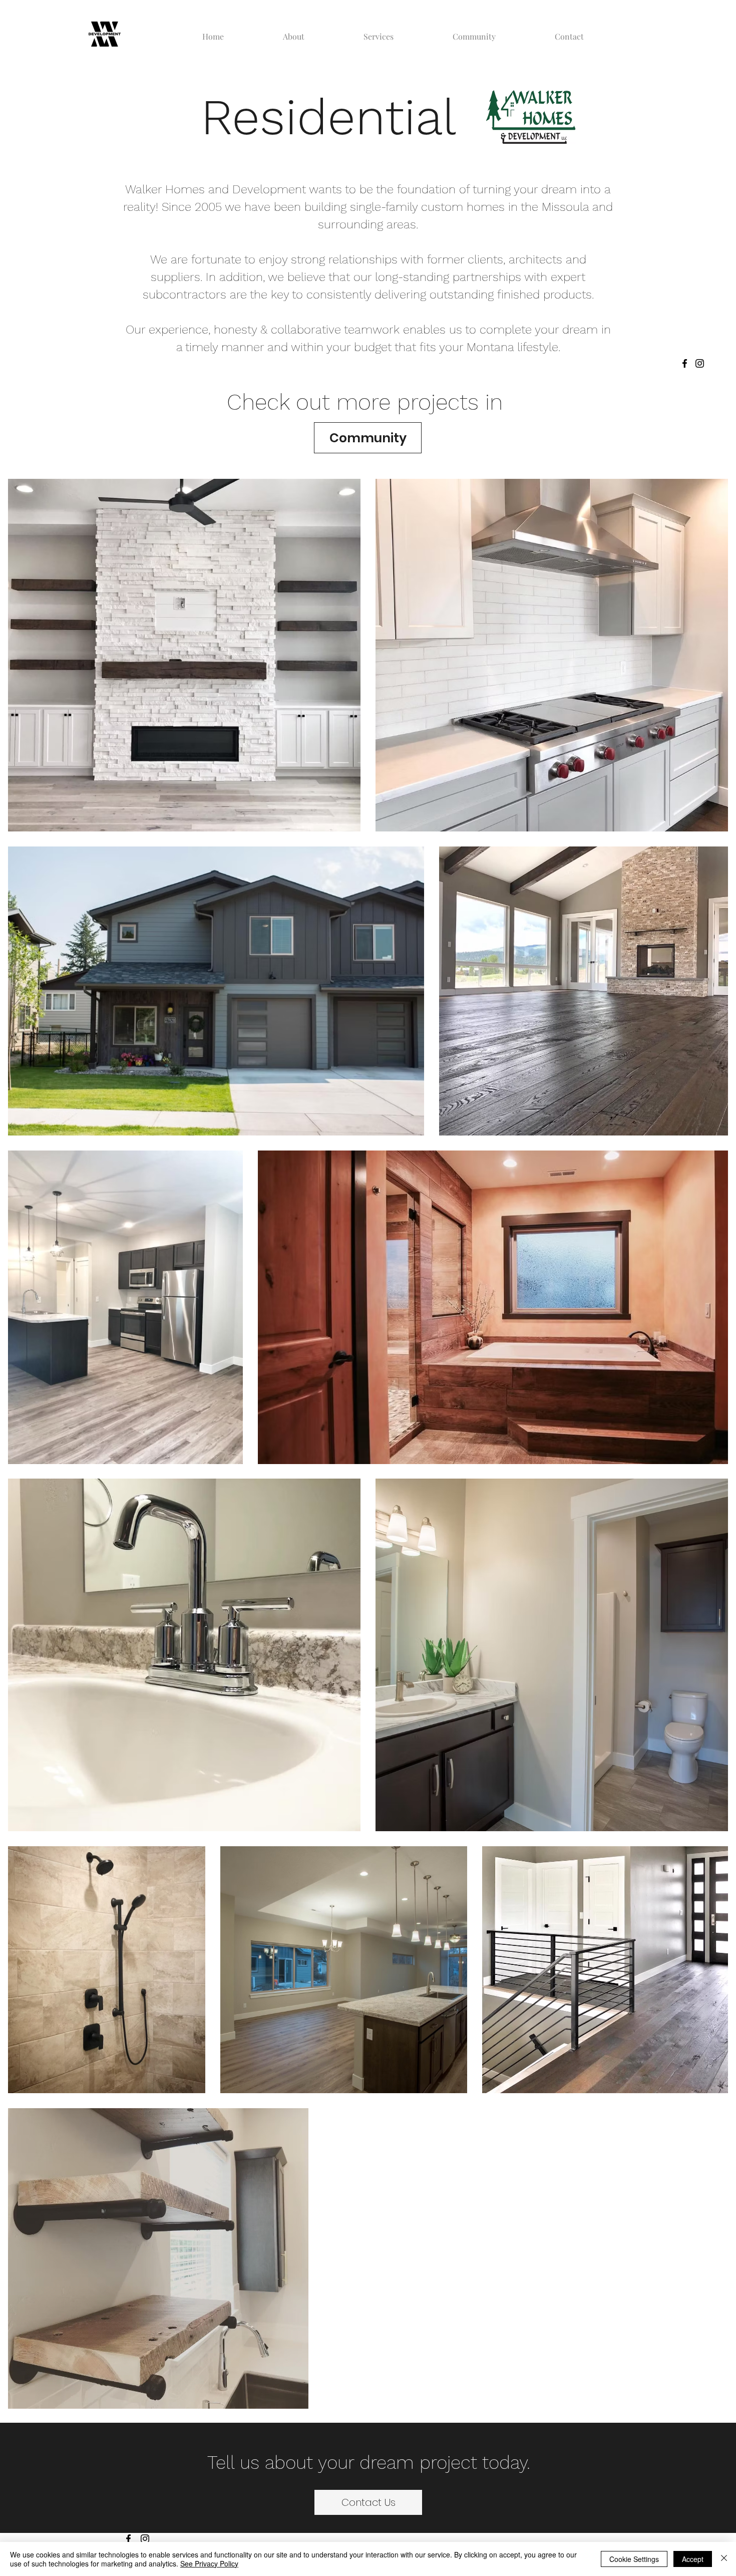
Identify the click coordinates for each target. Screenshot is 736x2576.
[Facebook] (685, 363)
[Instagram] (700, 363)
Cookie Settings (634, 2559)
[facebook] (128, 2539)
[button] (379, 32)
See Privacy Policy (209, 2563)
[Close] (724, 2559)
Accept (693, 2559)
